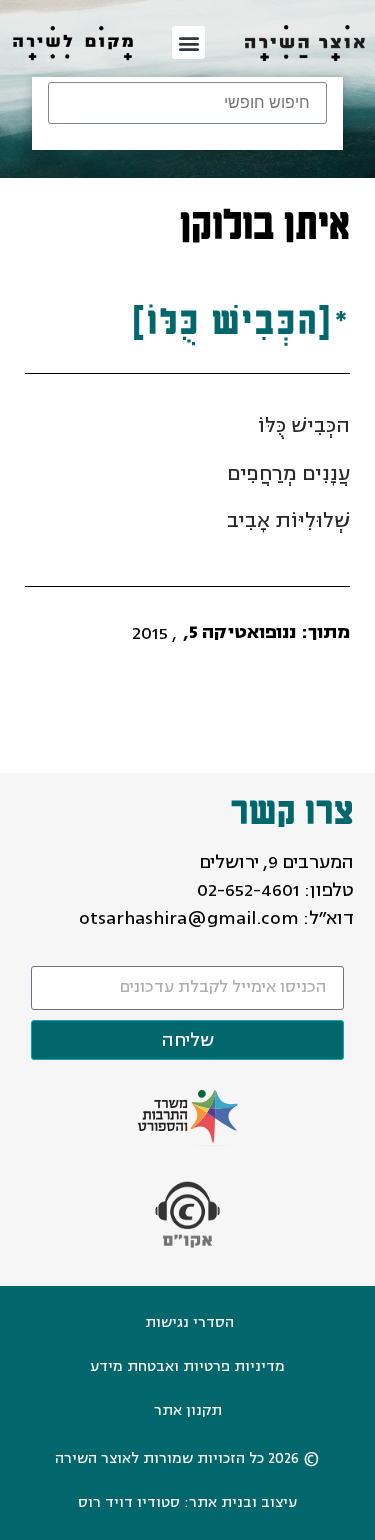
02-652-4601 (248, 890)
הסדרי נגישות (189, 1322)
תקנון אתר (188, 1410)
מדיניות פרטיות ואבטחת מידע (187, 1366)
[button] (188, 42)
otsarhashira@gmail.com (189, 918)
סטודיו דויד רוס (129, 1502)
